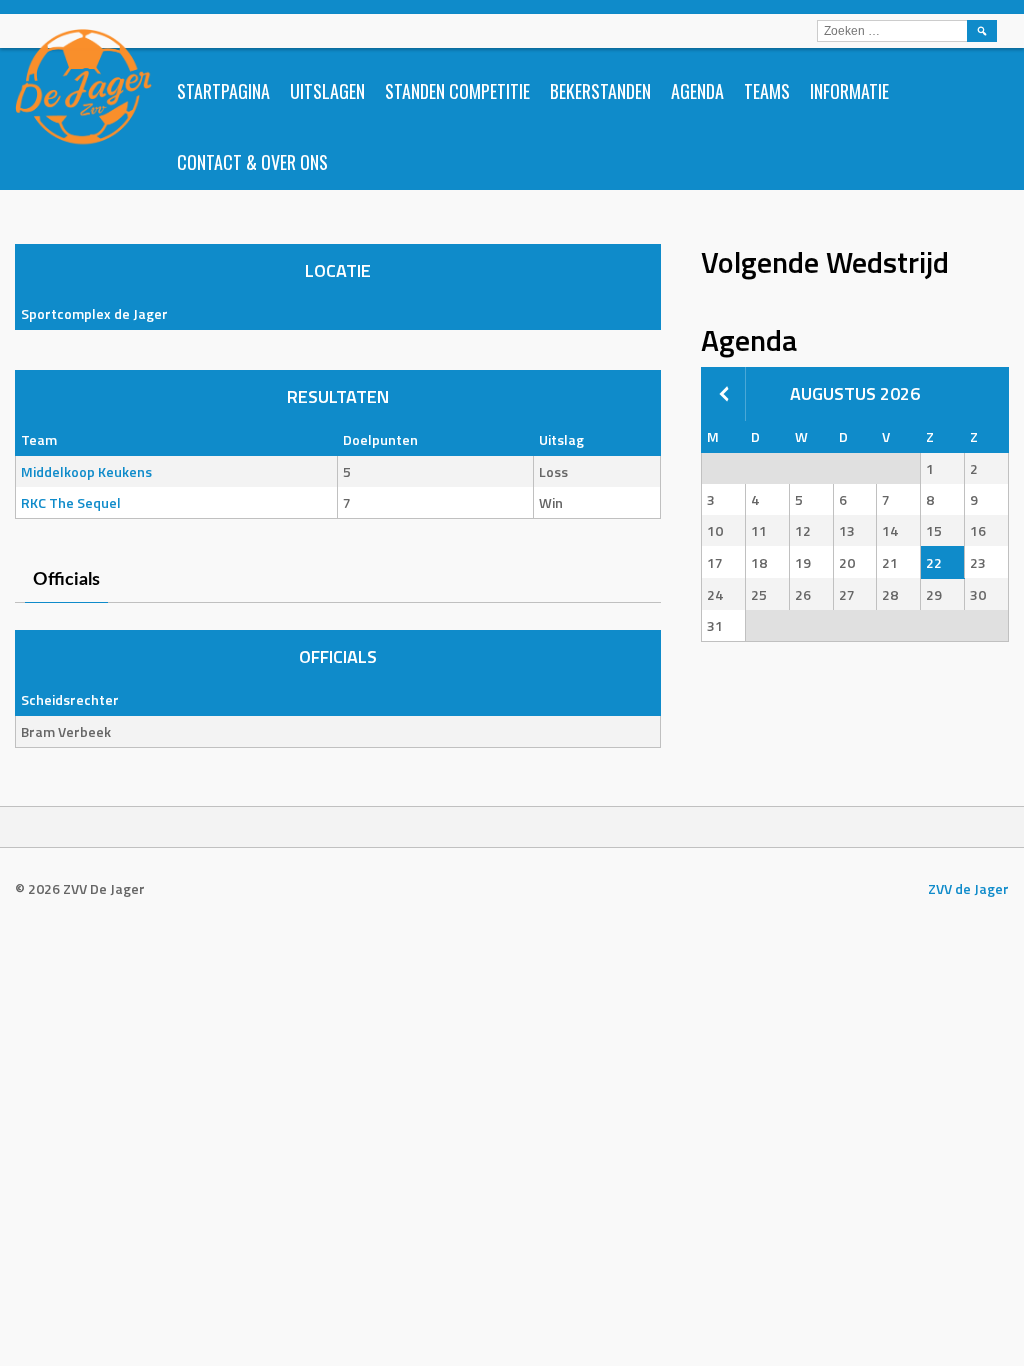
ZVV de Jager (968, 888)
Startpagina (223, 91)
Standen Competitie (457, 91)
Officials (66, 580)
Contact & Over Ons (252, 162)
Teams (767, 91)
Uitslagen (327, 91)
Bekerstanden (600, 91)
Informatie (849, 91)
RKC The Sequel (71, 502)
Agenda (697, 91)
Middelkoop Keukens (86, 471)
